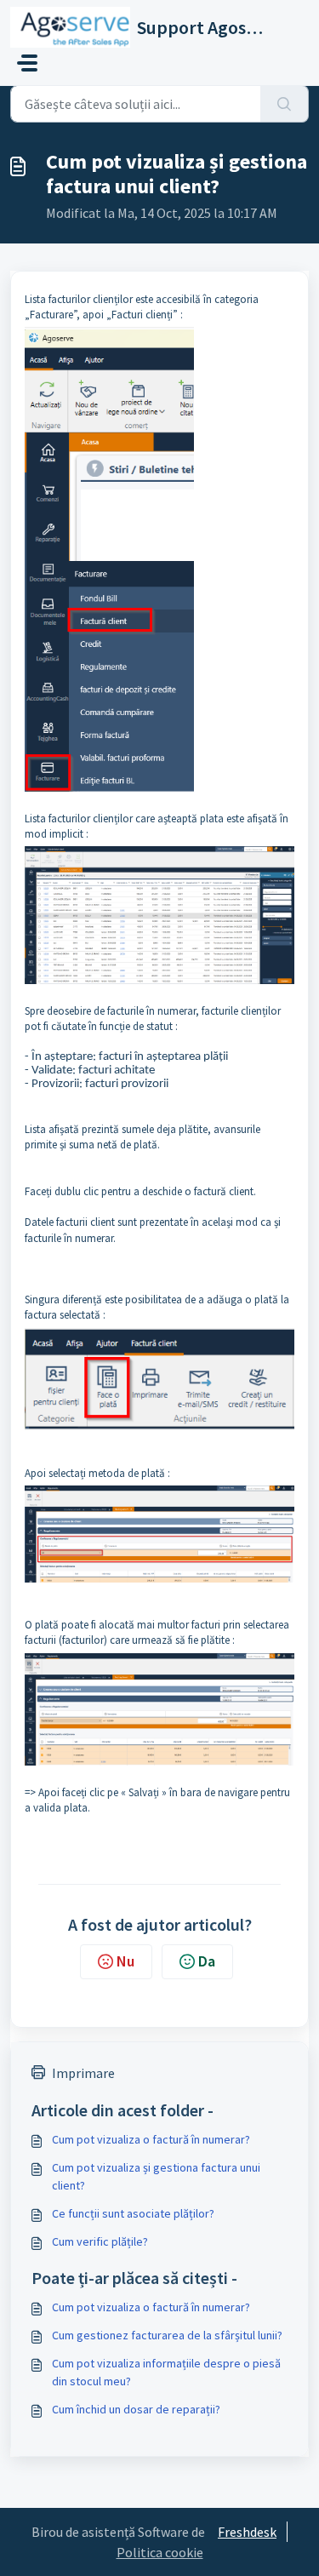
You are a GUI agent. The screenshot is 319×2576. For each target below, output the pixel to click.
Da (207, 1961)
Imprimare (83, 2073)
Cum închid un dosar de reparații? (136, 2409)
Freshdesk (247, 2532)
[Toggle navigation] (27, 63)
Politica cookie (160, 2552)
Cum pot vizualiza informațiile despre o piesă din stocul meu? (166, 2372)
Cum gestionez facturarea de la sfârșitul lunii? (167, 2335)
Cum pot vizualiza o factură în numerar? (151, 2139)
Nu (125, 1961)
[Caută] (285, 104)
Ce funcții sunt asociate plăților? (133, 2213)
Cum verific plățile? (100, 2241)
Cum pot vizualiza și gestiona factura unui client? (156, 2176)
